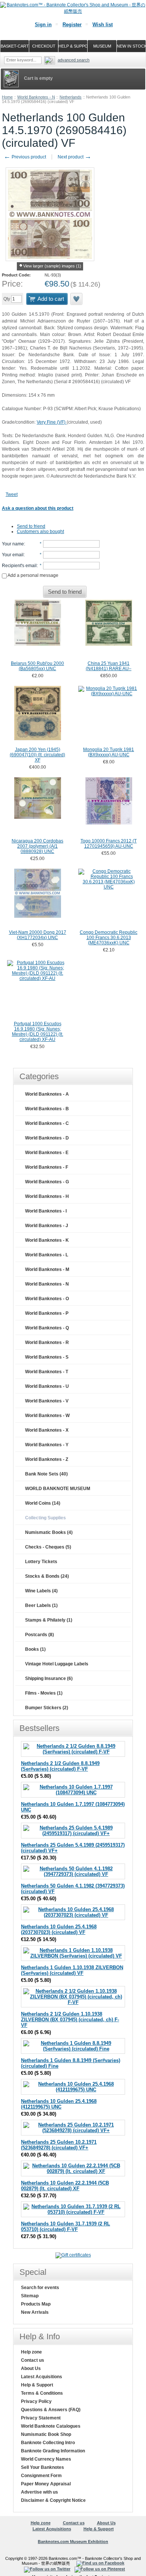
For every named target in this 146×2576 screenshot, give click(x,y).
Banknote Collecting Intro (48, 2443)
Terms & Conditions (42, 2393)
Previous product (25, 157)
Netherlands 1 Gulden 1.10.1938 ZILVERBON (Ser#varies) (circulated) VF (72, 1970)
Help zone (31, 2352)
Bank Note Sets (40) (46, 1474)
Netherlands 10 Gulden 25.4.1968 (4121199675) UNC (59, 2104)
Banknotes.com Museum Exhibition (73, 2542)
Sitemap (30, 2296)
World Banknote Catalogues (51, 2426)
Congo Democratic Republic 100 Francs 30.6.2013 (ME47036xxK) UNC (109, 938)
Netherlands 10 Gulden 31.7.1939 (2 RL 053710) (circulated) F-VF (66, 2227)
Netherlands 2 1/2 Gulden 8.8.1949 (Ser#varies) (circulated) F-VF (60, 1766)
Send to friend (31, 526)
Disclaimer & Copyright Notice (53, 2500)
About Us (31, 2368)
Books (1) (35, 1649)
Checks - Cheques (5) (48, 1547)
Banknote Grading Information (53, 2451)
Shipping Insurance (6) (49, 1679)
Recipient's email (19, 566)
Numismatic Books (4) (49, 1532)
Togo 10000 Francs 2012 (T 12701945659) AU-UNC (109, 844)
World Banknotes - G (47, 1182)
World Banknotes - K (47, 1240)
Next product (74, 157)
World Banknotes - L (47, 1255)
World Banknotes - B (47, 1109)
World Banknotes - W (47, 1416)
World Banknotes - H (47, 1196)
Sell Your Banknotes (42, 2467)
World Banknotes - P (47, 1313)
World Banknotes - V (47, 1401)
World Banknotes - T (47, 1372)
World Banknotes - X (47, 1430)
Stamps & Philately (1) (49, 1620)
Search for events (40, 2288)
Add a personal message (33, 575)
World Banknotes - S (47, 1357)
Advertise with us (39, 2492)
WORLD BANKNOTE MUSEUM (58, 1489)
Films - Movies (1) (44, 1693)
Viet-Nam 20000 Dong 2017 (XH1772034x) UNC (38, 935)
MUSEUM (102, 46)
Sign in (43, 25)
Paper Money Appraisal (46, 2484)
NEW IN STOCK (131, 46)
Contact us (33, 2360)
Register (72, 25)
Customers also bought (40, 532)
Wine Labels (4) (41, 1591)
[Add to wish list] (77, 299)
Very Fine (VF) (52, 422)
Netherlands (71, 97)
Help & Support (37, 2385)
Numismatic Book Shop (46, 2434)
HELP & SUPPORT (73, 46)
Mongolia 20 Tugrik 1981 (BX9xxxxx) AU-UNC (109, 752)
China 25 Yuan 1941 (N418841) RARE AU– (109, 666)
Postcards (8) (39, 1635)
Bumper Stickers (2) (47, 1708)
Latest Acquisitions (42, 2377)
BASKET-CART (15, 46)
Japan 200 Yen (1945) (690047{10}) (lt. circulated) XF (37, 755)
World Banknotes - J (47, 1226)
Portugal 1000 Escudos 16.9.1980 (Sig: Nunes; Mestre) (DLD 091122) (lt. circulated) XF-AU (38, 1032)
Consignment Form (41, 2476)
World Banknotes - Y (47, 1445)
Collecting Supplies (45, 1518)
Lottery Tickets (41, 1562)
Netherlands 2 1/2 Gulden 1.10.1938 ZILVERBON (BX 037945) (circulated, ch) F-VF (70, 2020)
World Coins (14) (43, 1503)
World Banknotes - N (36, 97)
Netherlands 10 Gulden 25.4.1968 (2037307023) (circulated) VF (59, 1929)
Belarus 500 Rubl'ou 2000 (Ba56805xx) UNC (37, 666)
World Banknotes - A (47, 1094)
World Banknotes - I (46, 1211)
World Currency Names (46, 2459)
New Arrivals (35, 2312)
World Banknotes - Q (47, 1328)
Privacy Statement (41, 2418)
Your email (13, 555)
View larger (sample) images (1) (52, 266)
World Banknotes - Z (47, 1459)
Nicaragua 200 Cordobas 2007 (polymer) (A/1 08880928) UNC (37, 846)
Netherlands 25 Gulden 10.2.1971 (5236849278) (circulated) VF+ (59, 2145)
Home (7, 97)
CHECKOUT (44, 46)
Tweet (12, 494)
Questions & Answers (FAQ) (51, 2410)
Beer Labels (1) (41, 1605)
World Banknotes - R (47, 1343)
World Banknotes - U (47, 1386)
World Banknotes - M (47, 1269)
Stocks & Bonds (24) (47, 1576)
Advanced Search (74, 60)
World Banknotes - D (47, 1138)
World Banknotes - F (47, 1167)
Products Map (36, 2304)
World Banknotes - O (47, 1299)
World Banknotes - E (47, 1153)
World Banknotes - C (47, 1123)
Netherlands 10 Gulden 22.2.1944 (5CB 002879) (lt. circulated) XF (65, 2186)
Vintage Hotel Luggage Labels (57, 1664)
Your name (13, 544)
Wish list (103, 25)
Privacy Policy (36, 2401)
